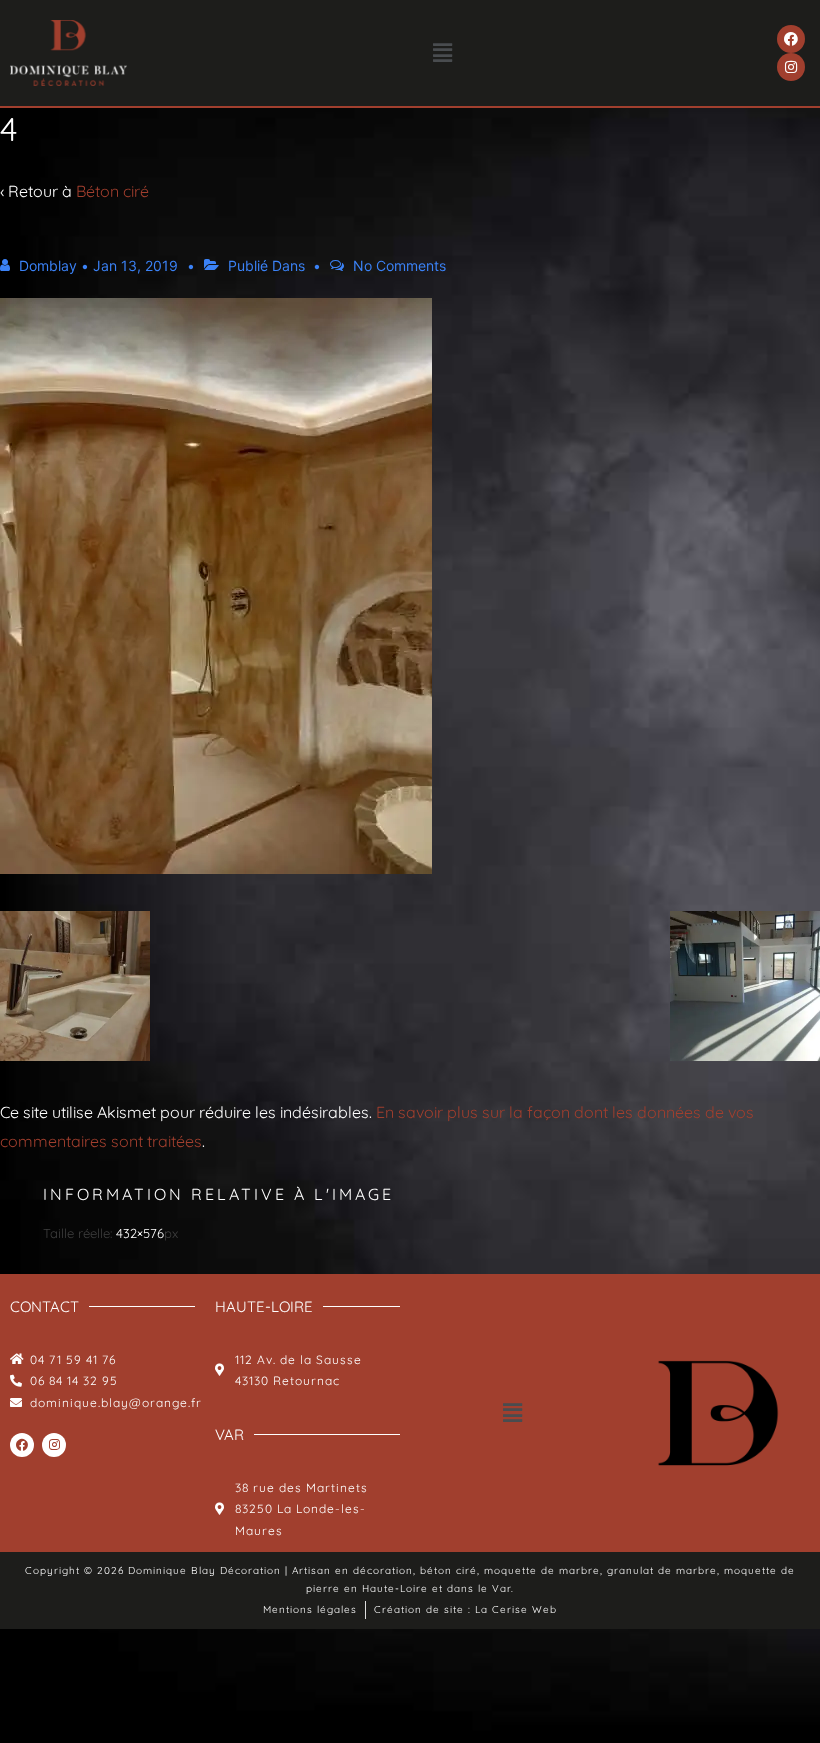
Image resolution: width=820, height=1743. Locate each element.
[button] (443, 52)
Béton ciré (112, 191)
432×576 (140, 1233)
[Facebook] (791, 39)
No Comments (399, 265)
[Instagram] (791, 67)
